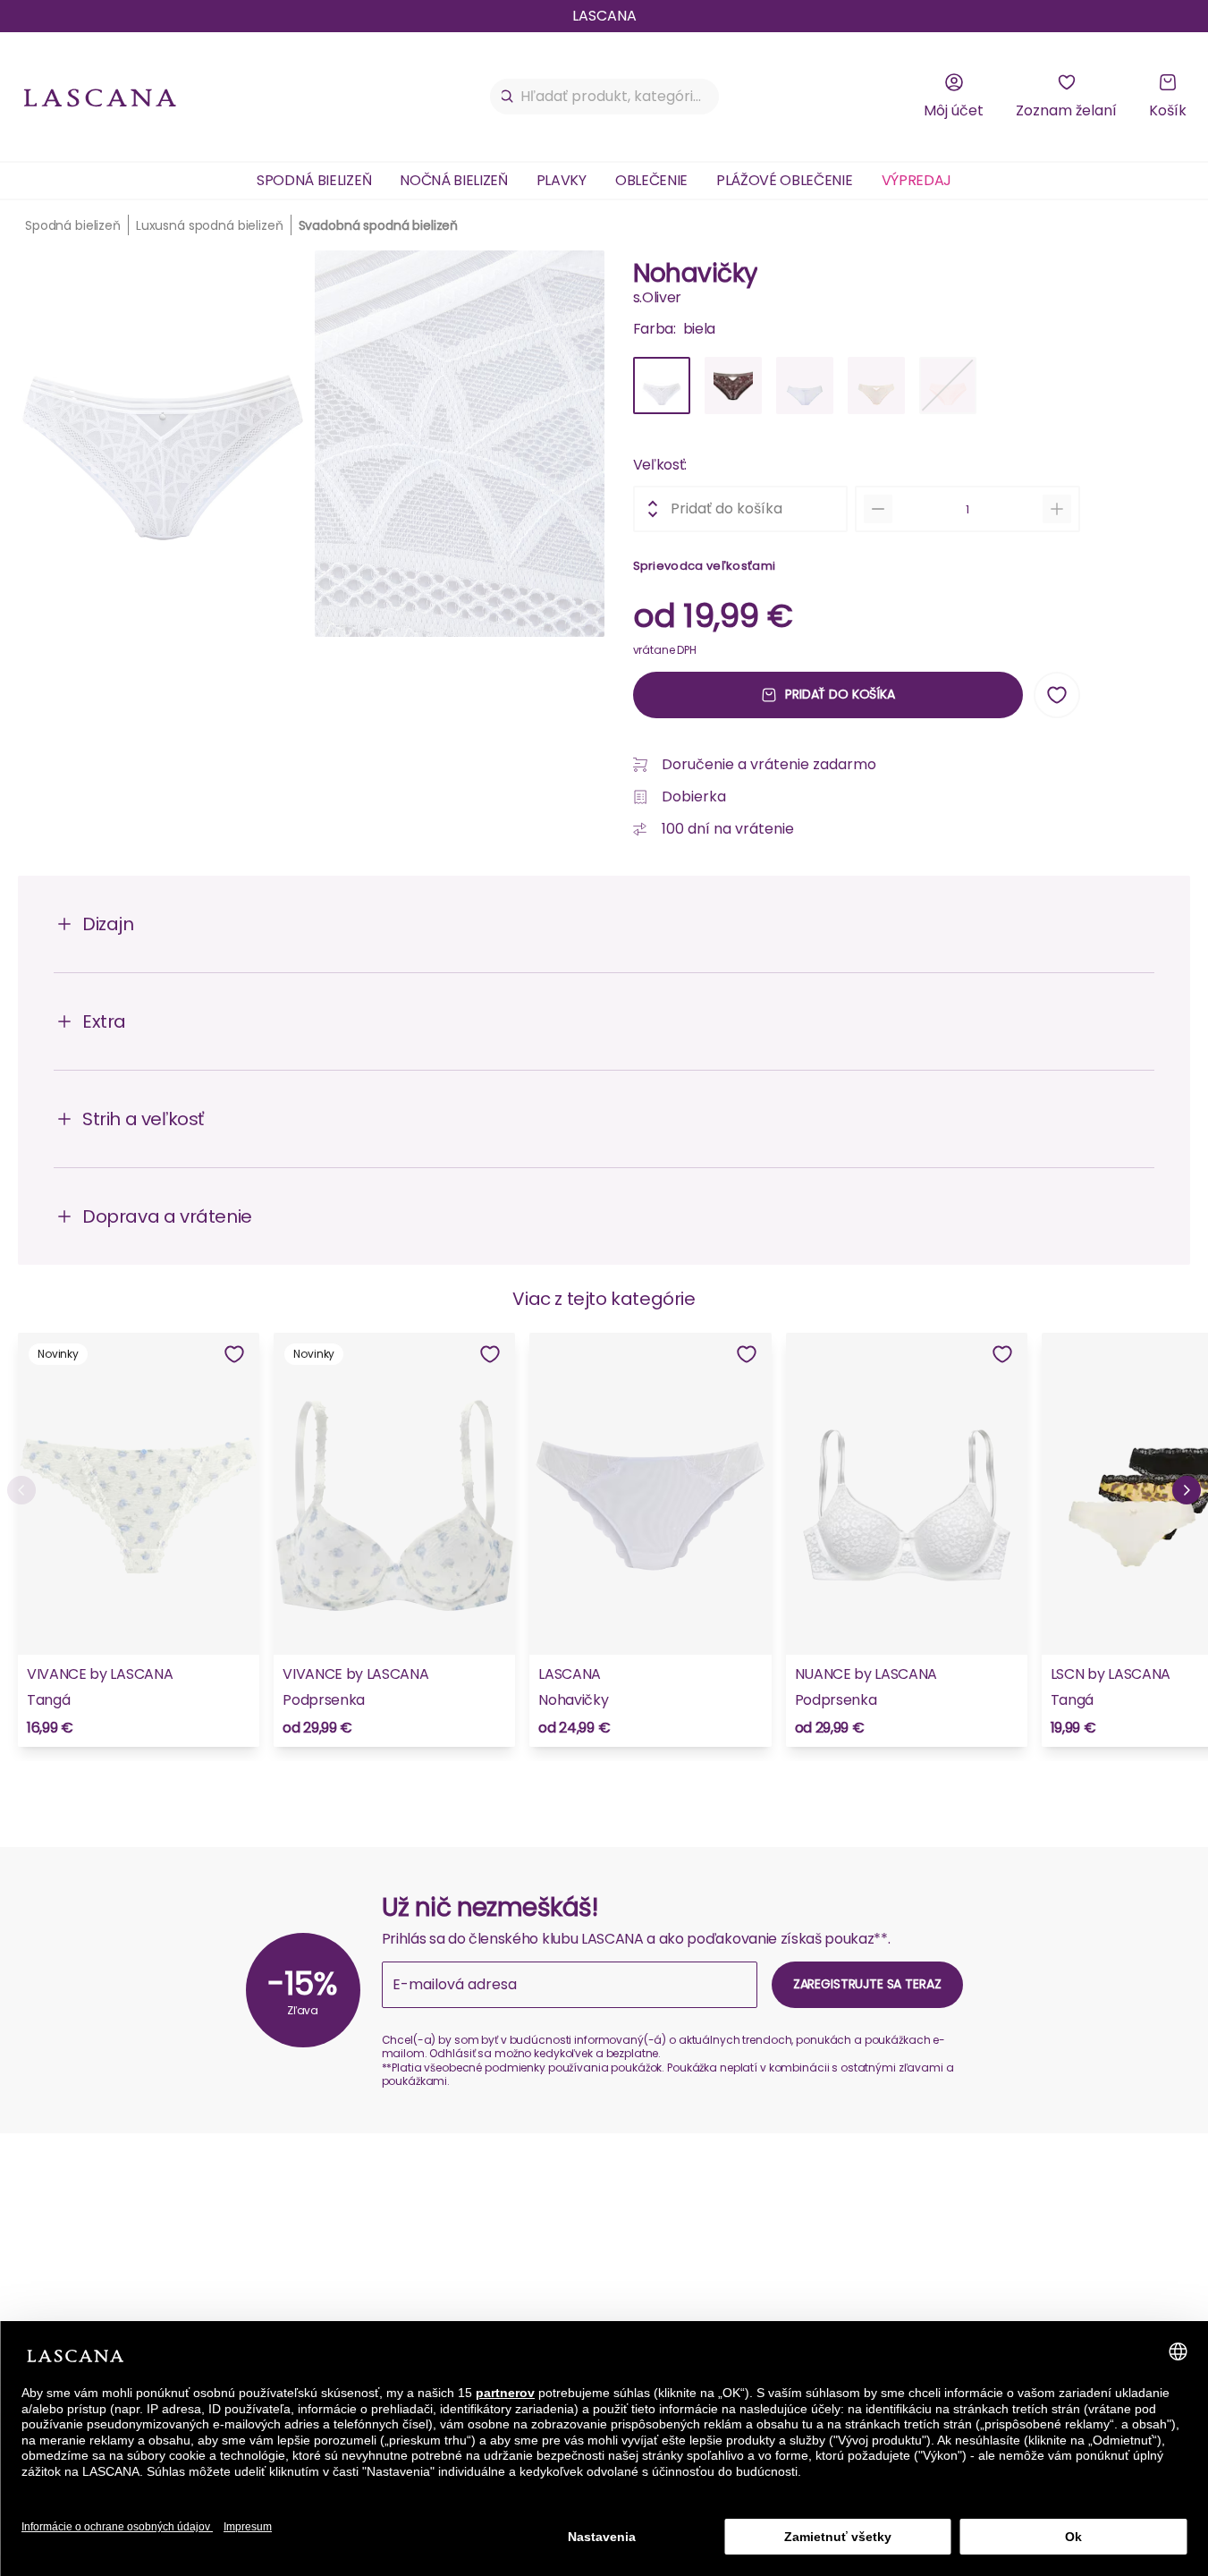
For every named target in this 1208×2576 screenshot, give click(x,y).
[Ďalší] (1187, 1490)
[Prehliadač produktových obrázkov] (311, 451)
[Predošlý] (21, 1490)
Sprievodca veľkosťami (705, 566)
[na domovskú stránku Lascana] (100, 97)
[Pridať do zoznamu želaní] (1057, 695)
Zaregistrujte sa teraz (867, 1984)
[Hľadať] (507, 97)
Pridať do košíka (840, 694)
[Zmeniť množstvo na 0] (878, 509)
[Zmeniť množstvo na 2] (1057, 509)
